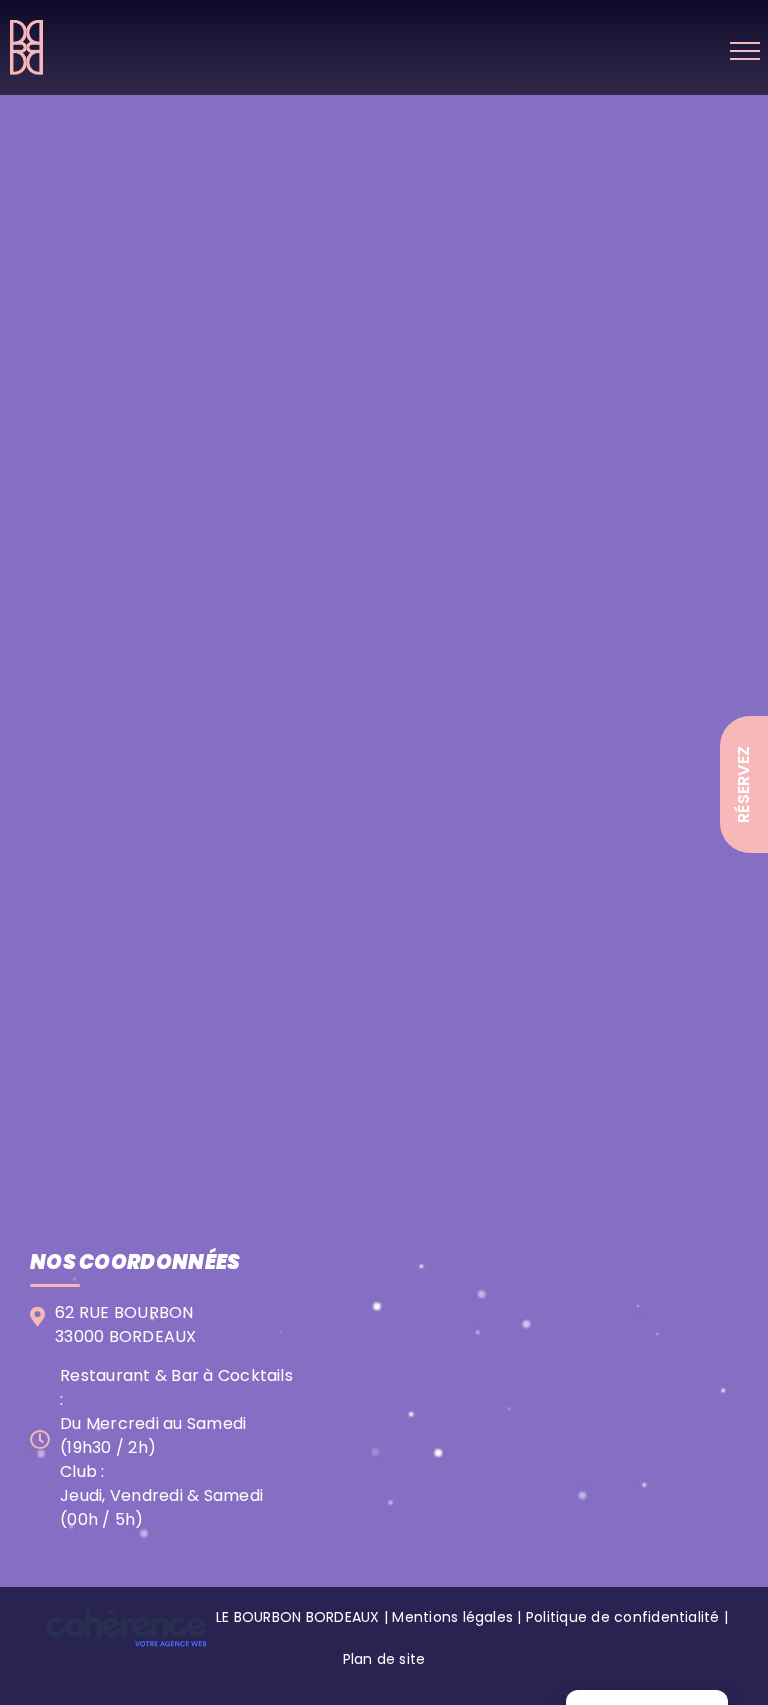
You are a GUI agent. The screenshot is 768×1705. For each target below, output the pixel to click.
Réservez (743, 784)
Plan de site (384, 1659)
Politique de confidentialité (623, 1617)
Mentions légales (452, 1617)
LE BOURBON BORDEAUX (298, 1617)
